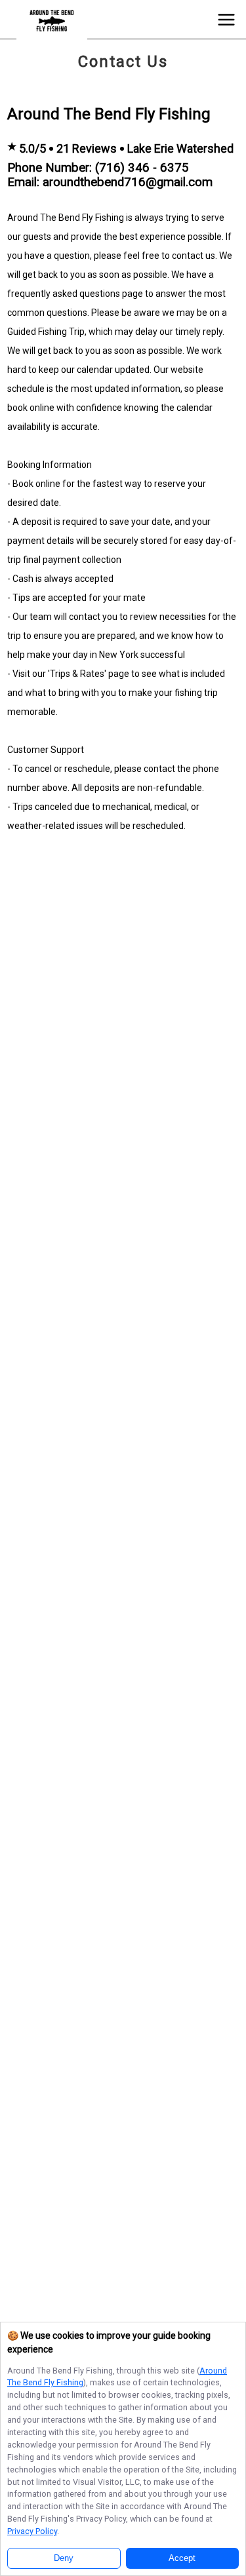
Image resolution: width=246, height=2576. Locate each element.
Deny (64, 2558)
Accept (182, 2558)
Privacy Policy (32, 2531)
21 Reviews (87, 148)
